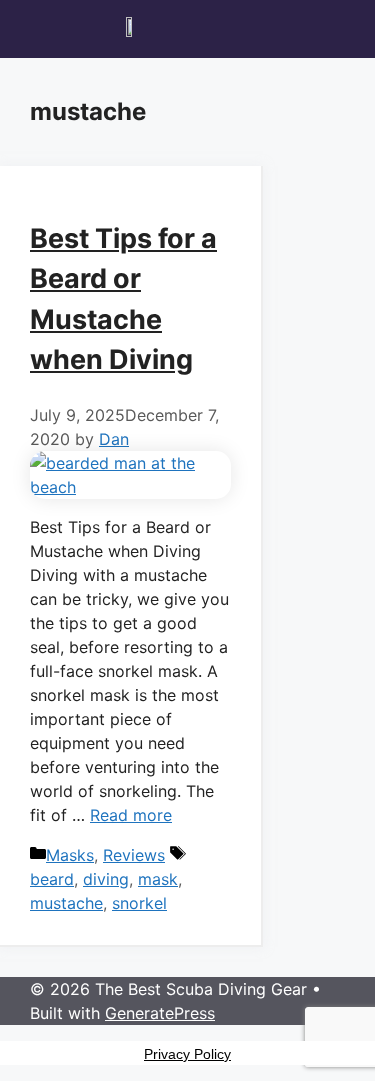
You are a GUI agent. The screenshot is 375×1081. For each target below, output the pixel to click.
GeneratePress (160, 1013)
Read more (131, 815)
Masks (70, 855)
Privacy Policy (187, 1054)
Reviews (134, 855)
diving (106, 879)
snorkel (139, 903)
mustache (66, 903)
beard (52, 879)
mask (158, 879)
